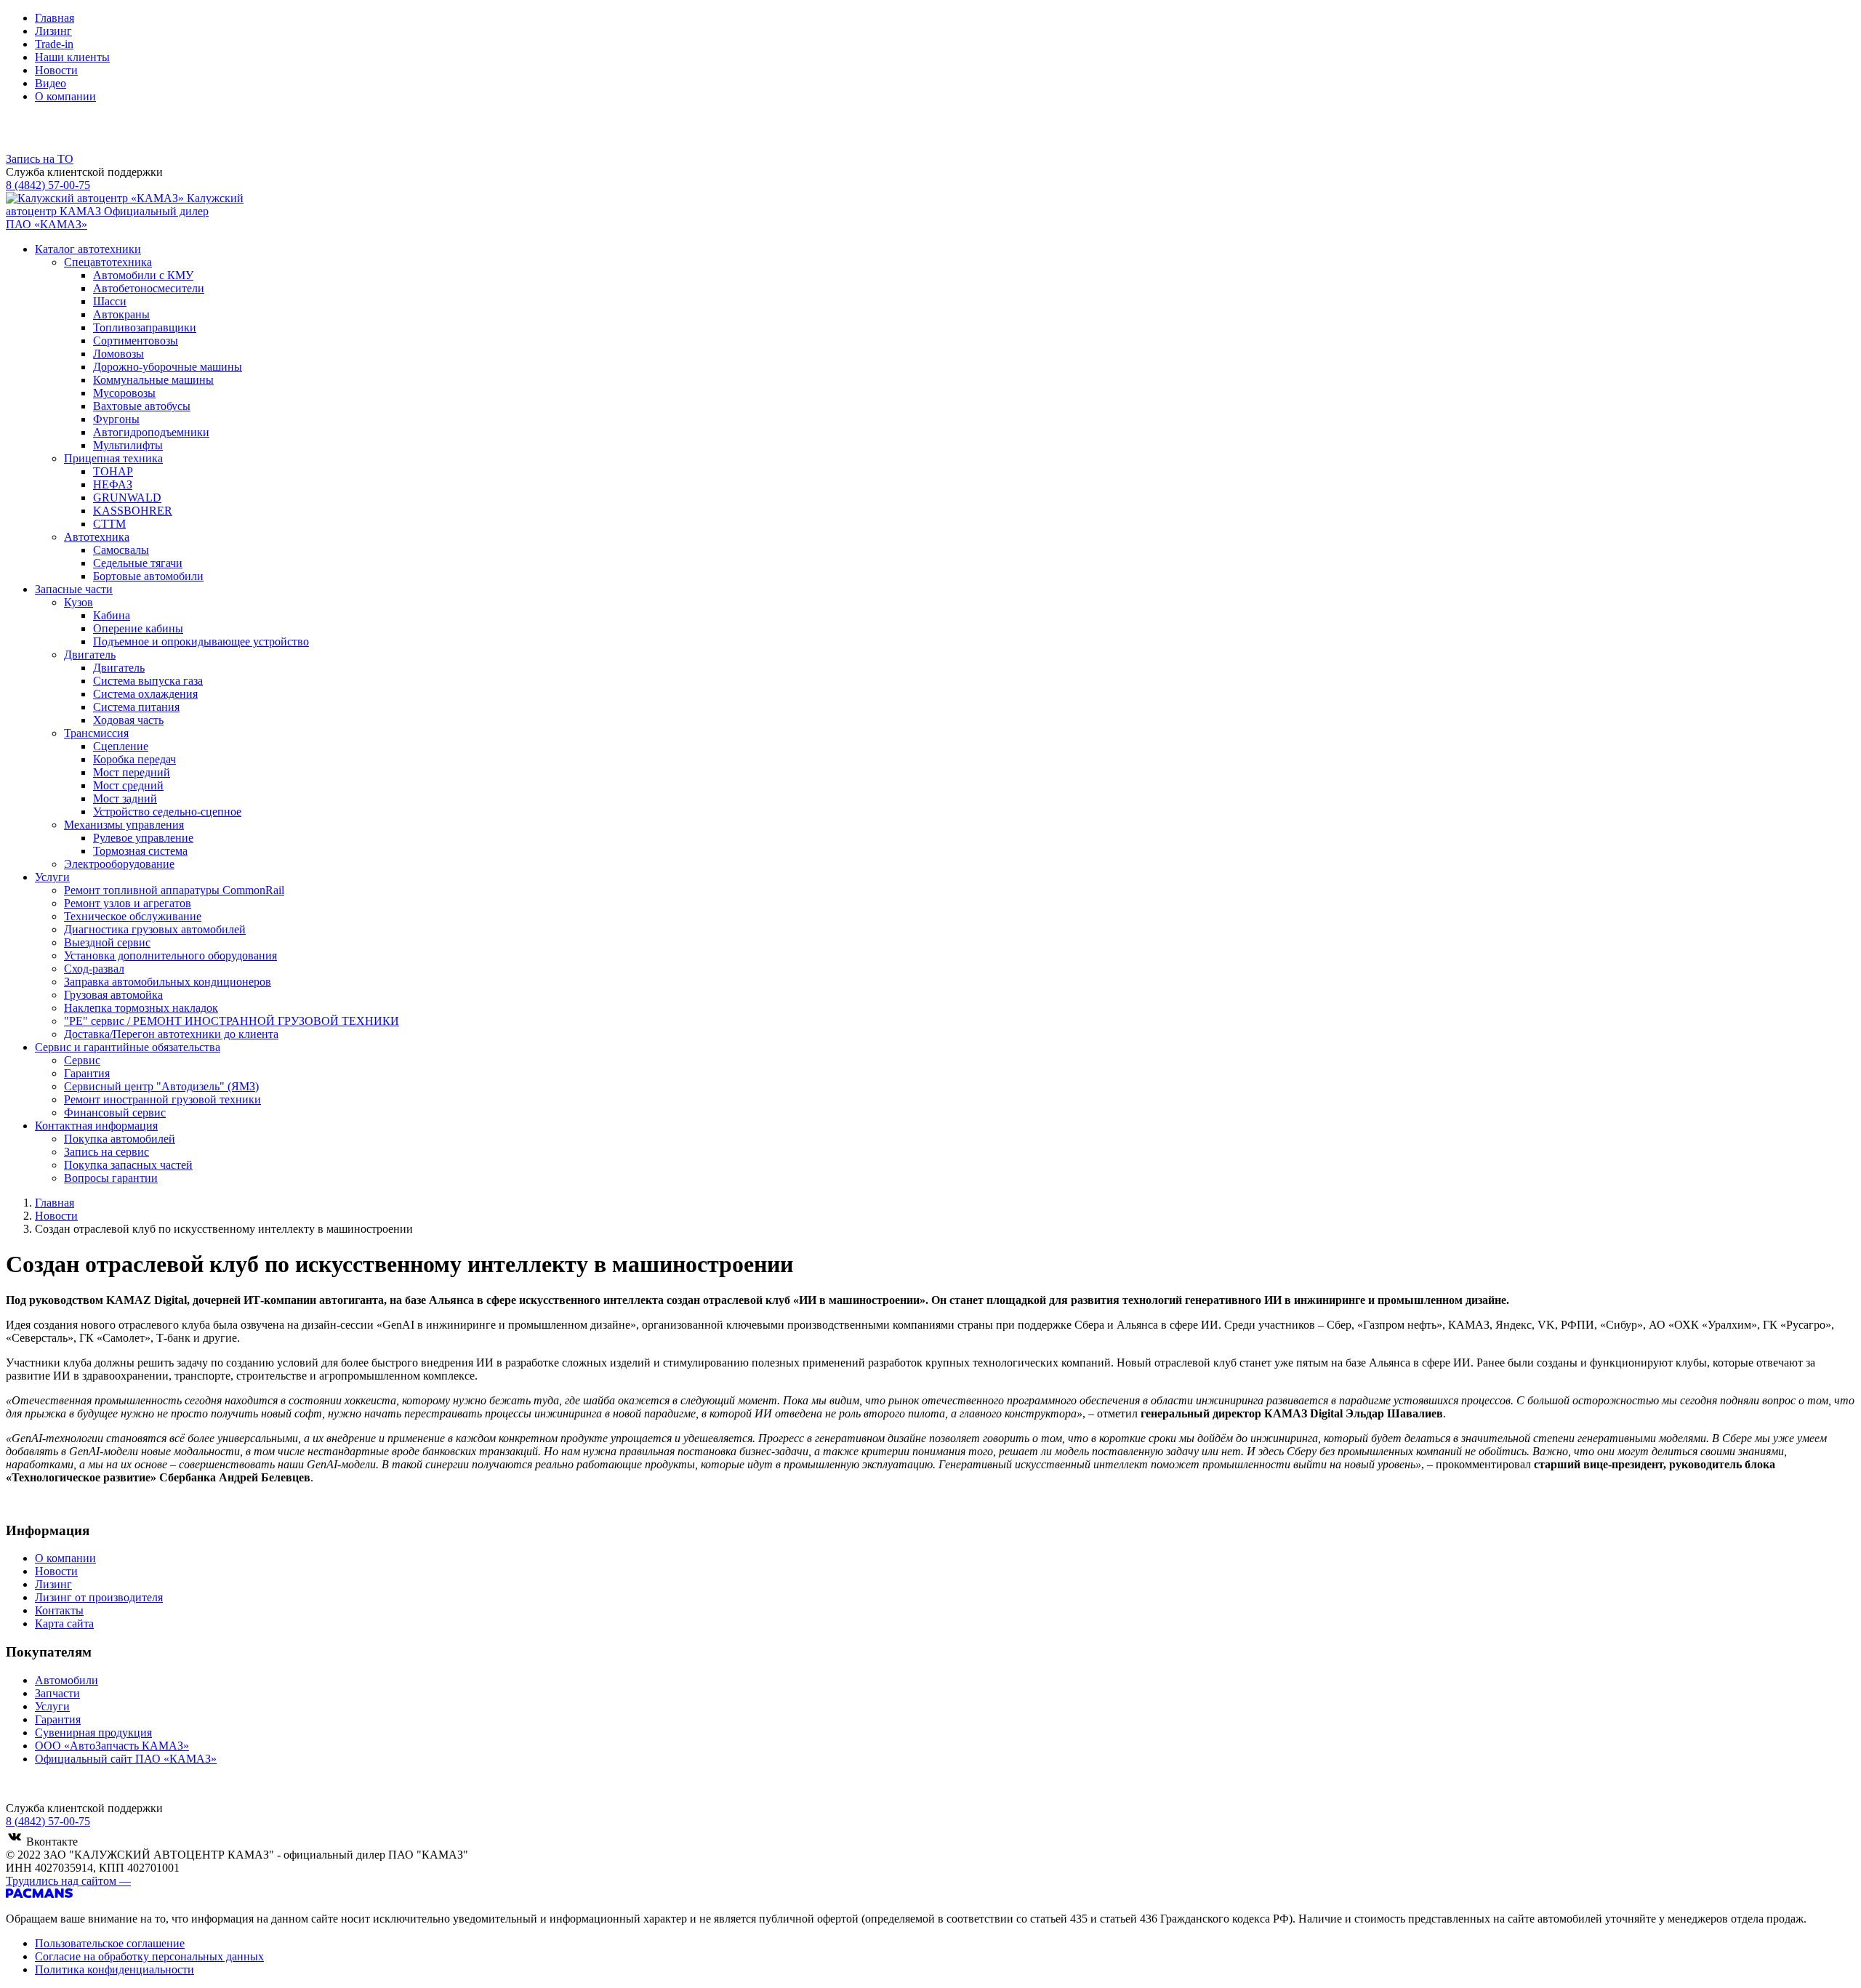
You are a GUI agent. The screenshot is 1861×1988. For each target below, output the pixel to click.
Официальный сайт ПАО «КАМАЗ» (126, 1759)
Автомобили (67, 1680)
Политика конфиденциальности (114, 1969)
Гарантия (58, 1719)
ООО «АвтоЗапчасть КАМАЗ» (112, 1746)
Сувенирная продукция (93, 1733)
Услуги (52, 1706)
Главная (55, 18)
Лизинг (53, 31)
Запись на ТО (40, 159)
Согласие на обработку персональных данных (149, 1956)
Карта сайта (64, 1623)
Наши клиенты (72, 57)
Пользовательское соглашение (110, 1943)
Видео (51, 83)
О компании (65, 96)
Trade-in (54, 44)
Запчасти (57, 1693)
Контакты (59, 1610)
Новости (56, 70)
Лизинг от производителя (99, 1597)
